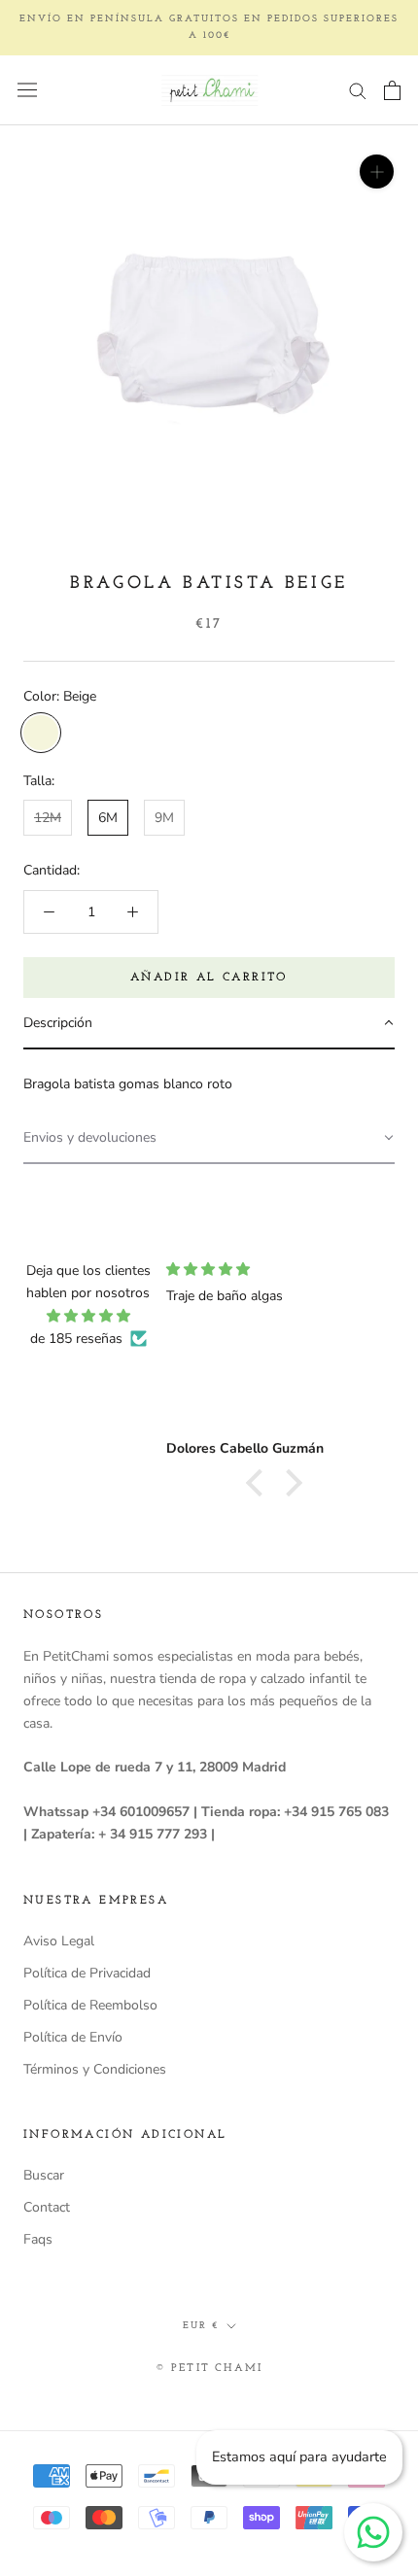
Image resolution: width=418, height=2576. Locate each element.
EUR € (201, 2326)
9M (164, 818)
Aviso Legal (59, 1941)
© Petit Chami (209, 2369)
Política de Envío (73, 2037)
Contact (47, 2207)
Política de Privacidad (87, 1973)
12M (48, 818)
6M (108, 818)
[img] (88, 1316)
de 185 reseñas (76, 1339)
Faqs (38, 2239)
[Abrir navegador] (27, 90)
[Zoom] (377, 172)
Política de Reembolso (90, 2005)
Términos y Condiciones (95, 2069)
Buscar (44, 2175)
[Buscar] (358, 90)
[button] (209, 1024)
